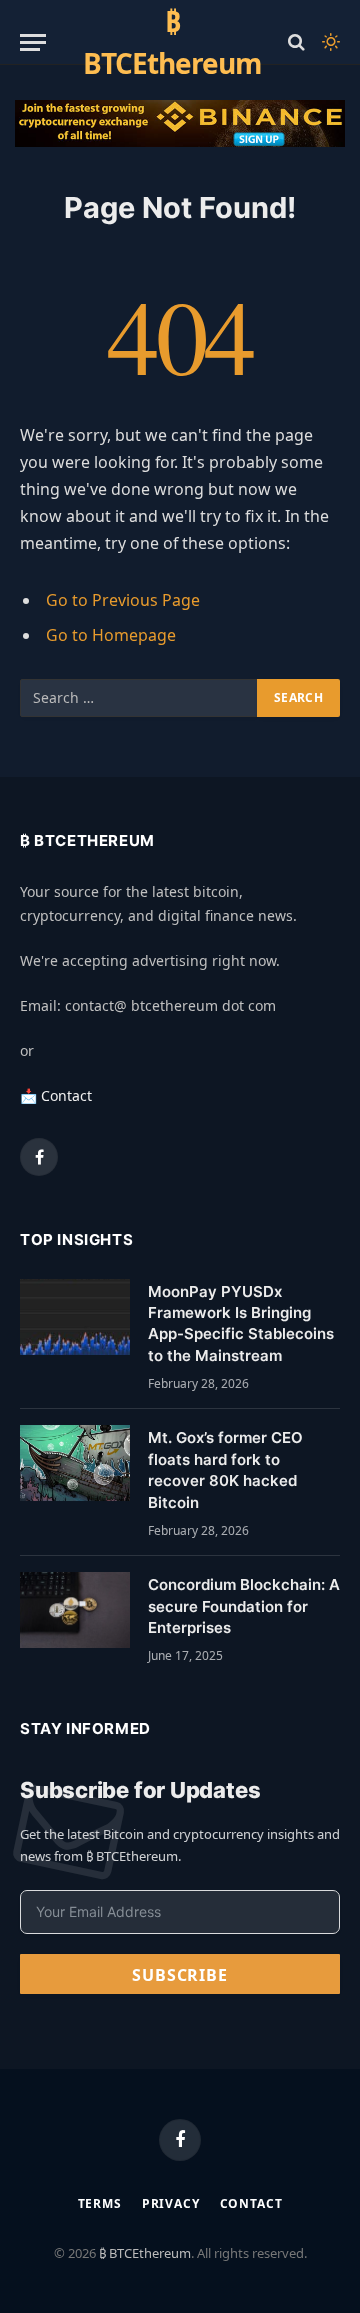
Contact (251, 2203)
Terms (100, 2203)
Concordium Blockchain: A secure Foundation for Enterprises (244, 1606)
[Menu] (33, 42)
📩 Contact (56, 1095)
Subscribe (179, 1975)
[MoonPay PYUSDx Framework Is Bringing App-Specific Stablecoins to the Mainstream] (75, 1317)
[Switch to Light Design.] (329, 42)
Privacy (171, 2203)
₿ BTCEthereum (145, 2253)
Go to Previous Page (123, 600)
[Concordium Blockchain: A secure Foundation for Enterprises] (75, 1610)
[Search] (296, 42)
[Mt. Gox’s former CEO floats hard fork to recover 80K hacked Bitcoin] (75, 1463)
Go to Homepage (111, 635)
